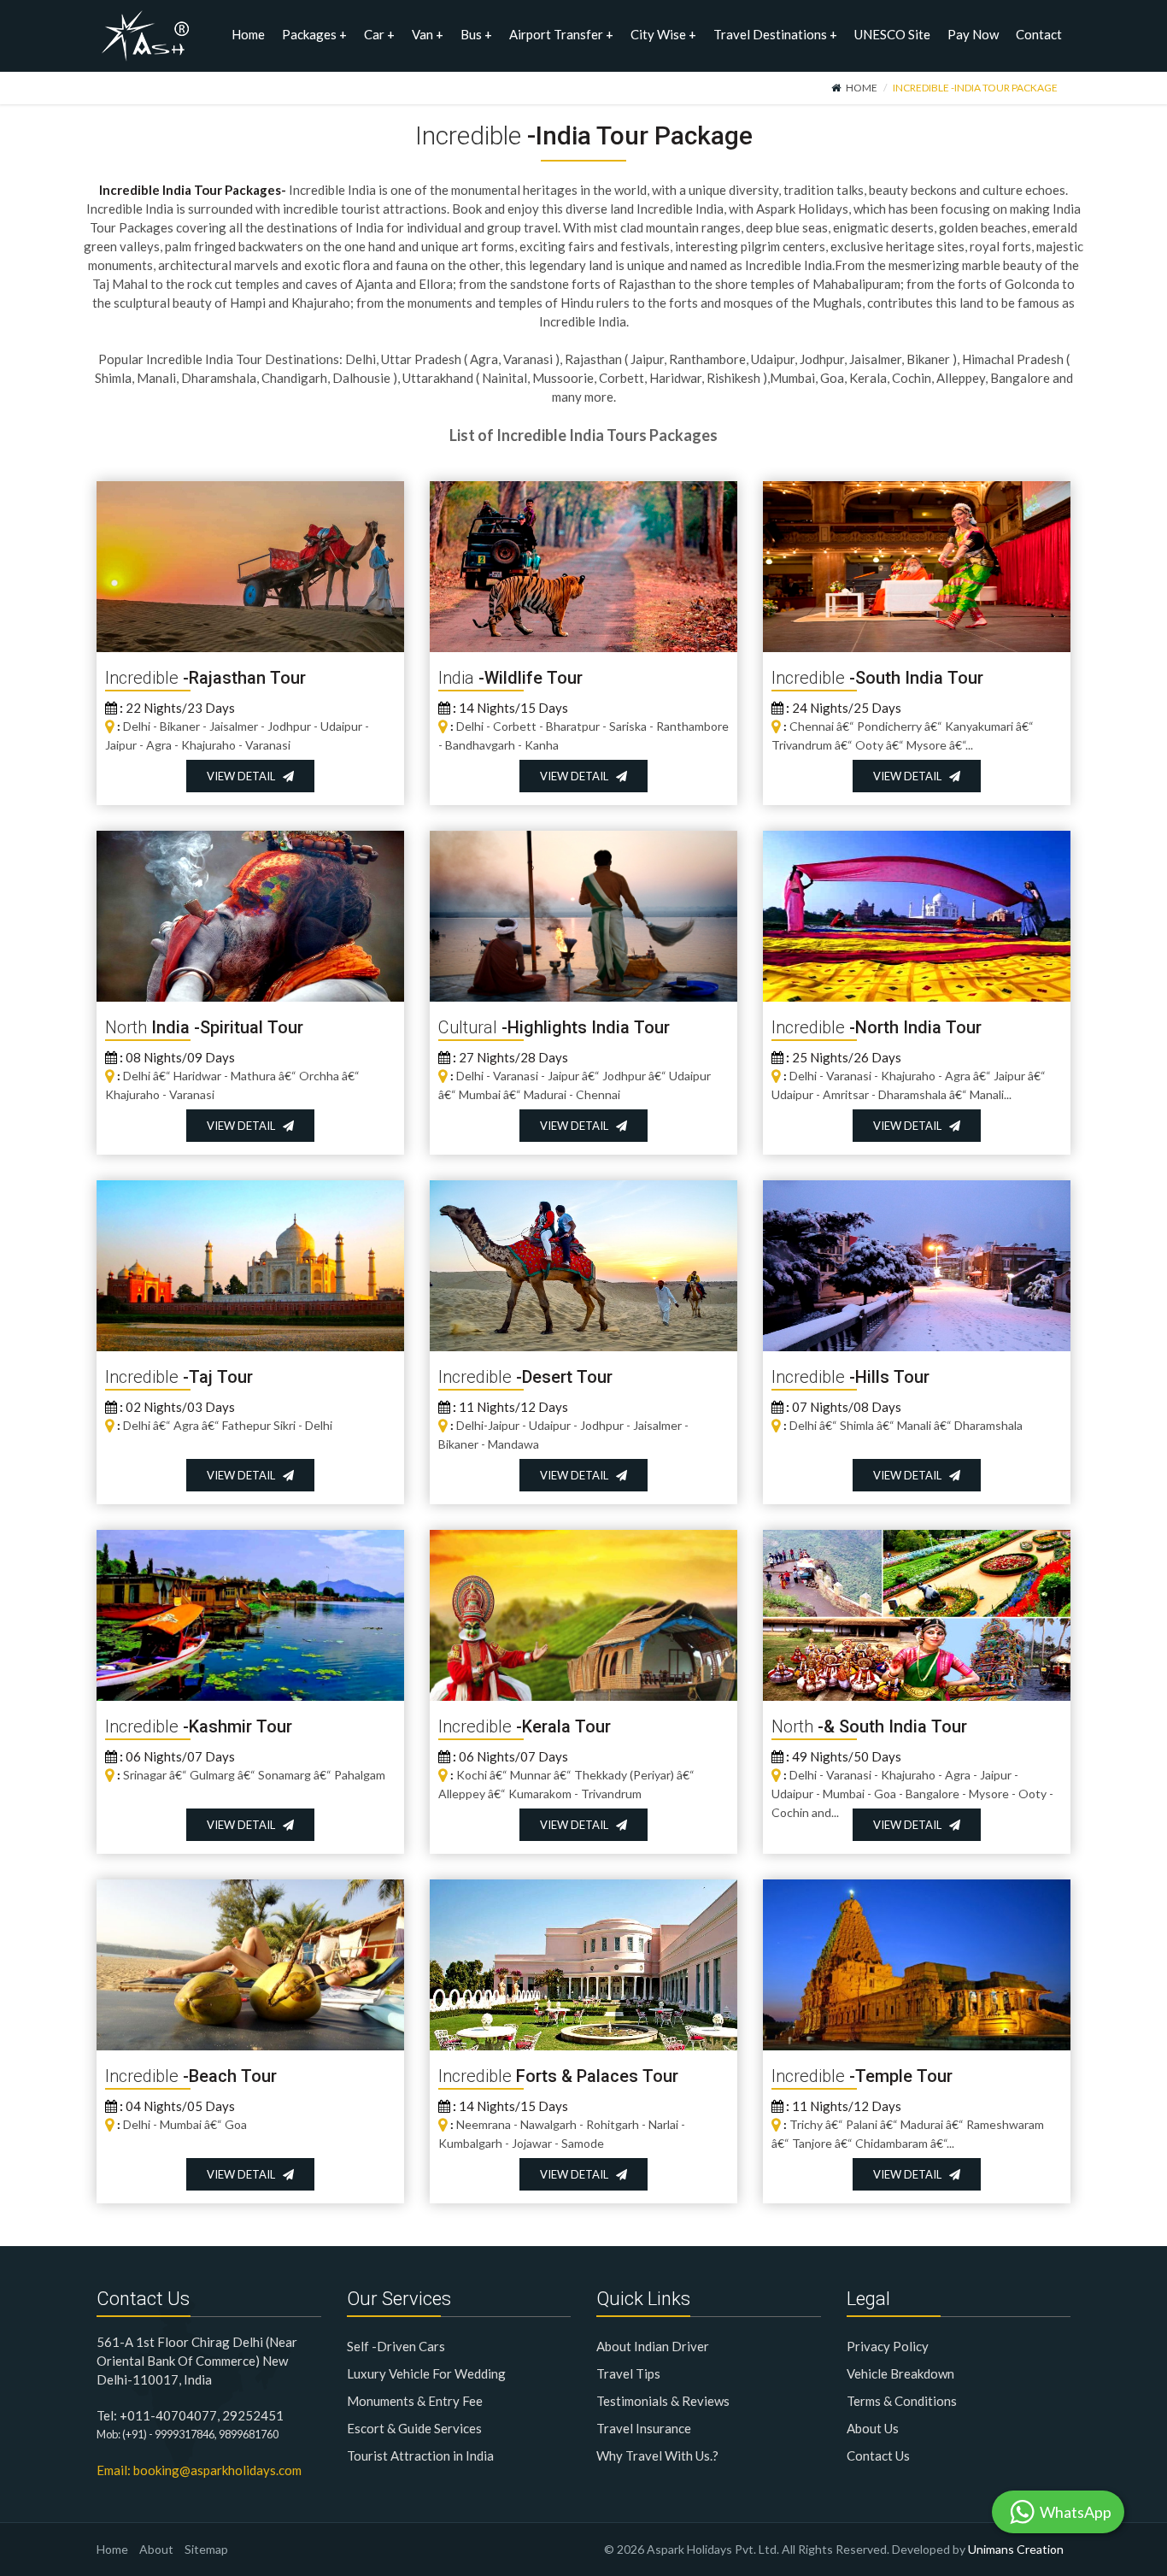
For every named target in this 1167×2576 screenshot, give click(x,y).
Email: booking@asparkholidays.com (199, 2470)
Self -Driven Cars (396, 2346)
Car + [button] (379, 34)
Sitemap (206, 2549)
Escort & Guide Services (414, 2428)
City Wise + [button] (663, 34)
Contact (1039, 34)
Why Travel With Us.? (657, 2455)
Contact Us (878, 2455)
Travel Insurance (644, 2428)
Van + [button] (428, 34)
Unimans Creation (1016, 2549)
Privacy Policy (888, 2346)
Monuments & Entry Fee (415, 2401)
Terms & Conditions (902, 2401)
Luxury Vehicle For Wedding (426, 2373)
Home (248, 34)
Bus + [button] (476, 34)
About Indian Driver (653, 2346)
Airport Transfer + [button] (561, 34)
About (156, 2549)
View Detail (245, 776)
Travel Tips (628, 2373)
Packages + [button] (314, 34)
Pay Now (973, 34)
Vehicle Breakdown (900, 2373)
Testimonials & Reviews (663, 2401)
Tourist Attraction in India (420, 2455)
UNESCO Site (892, 34)
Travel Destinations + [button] (775, 34)
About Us (873, 2428)
